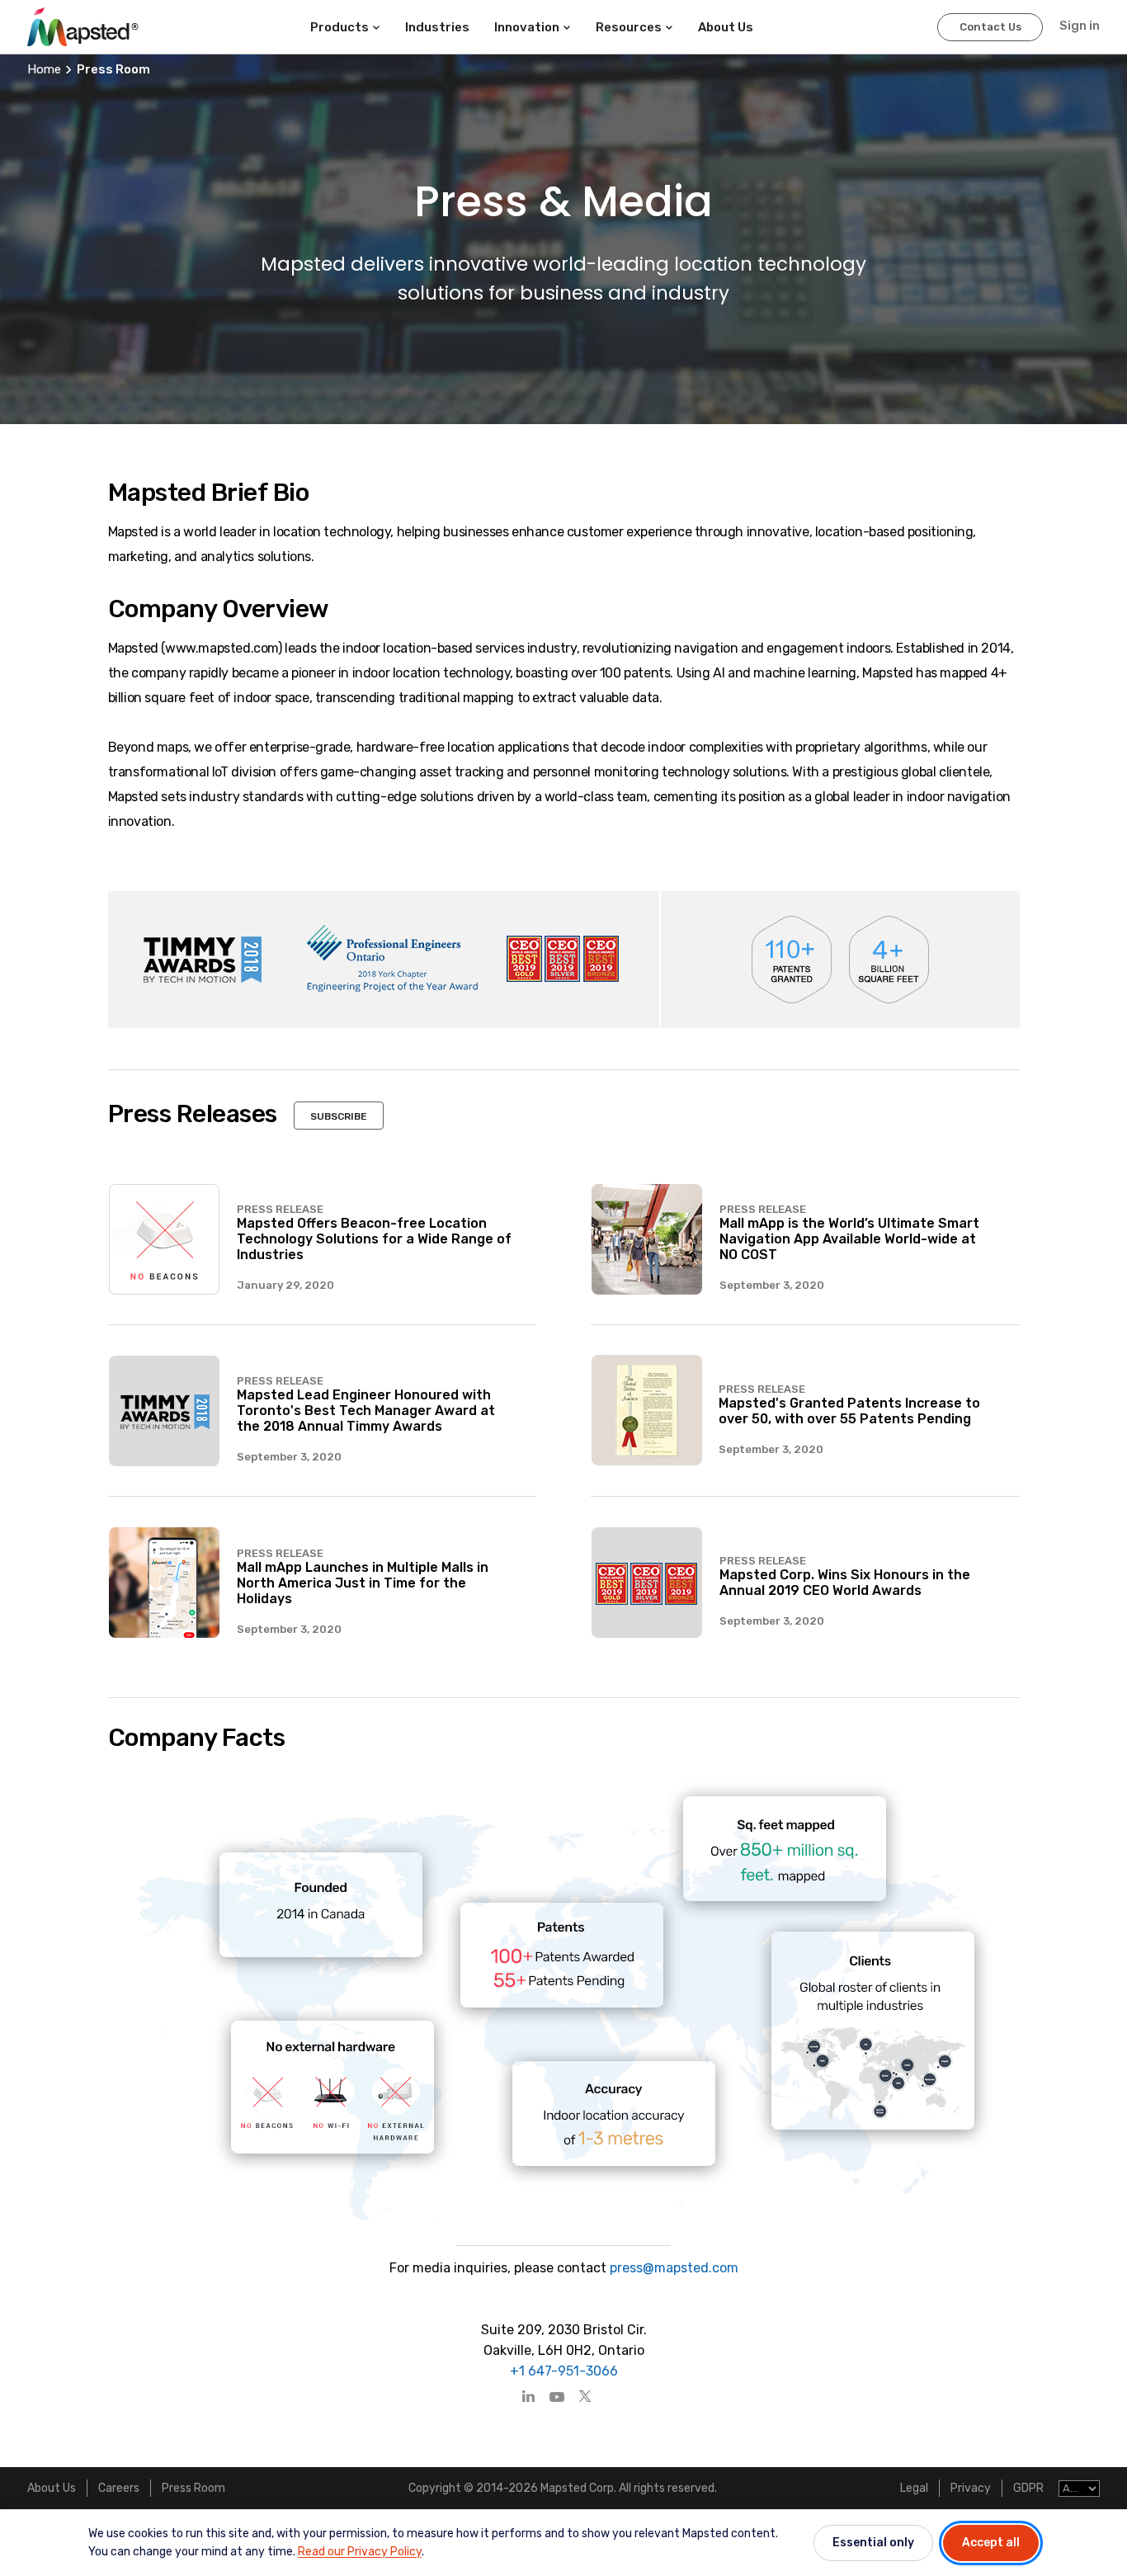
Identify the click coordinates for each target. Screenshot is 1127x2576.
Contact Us (990, 27)
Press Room (193, 2488)
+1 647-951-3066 (564, 2371)
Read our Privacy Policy (360, 2552)
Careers (119, 2488)
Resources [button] (629, 27)
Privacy (971, 2488)
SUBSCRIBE (339, 1116)
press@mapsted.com (672, 2268)
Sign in (1080, 26)
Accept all (991, 2543)
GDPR (1028, 2488)
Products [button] (340, 27)
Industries (437, 27)
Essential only (873, 2543)
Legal (914, 2488)
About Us (52, 2488)
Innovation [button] (527, 27)
